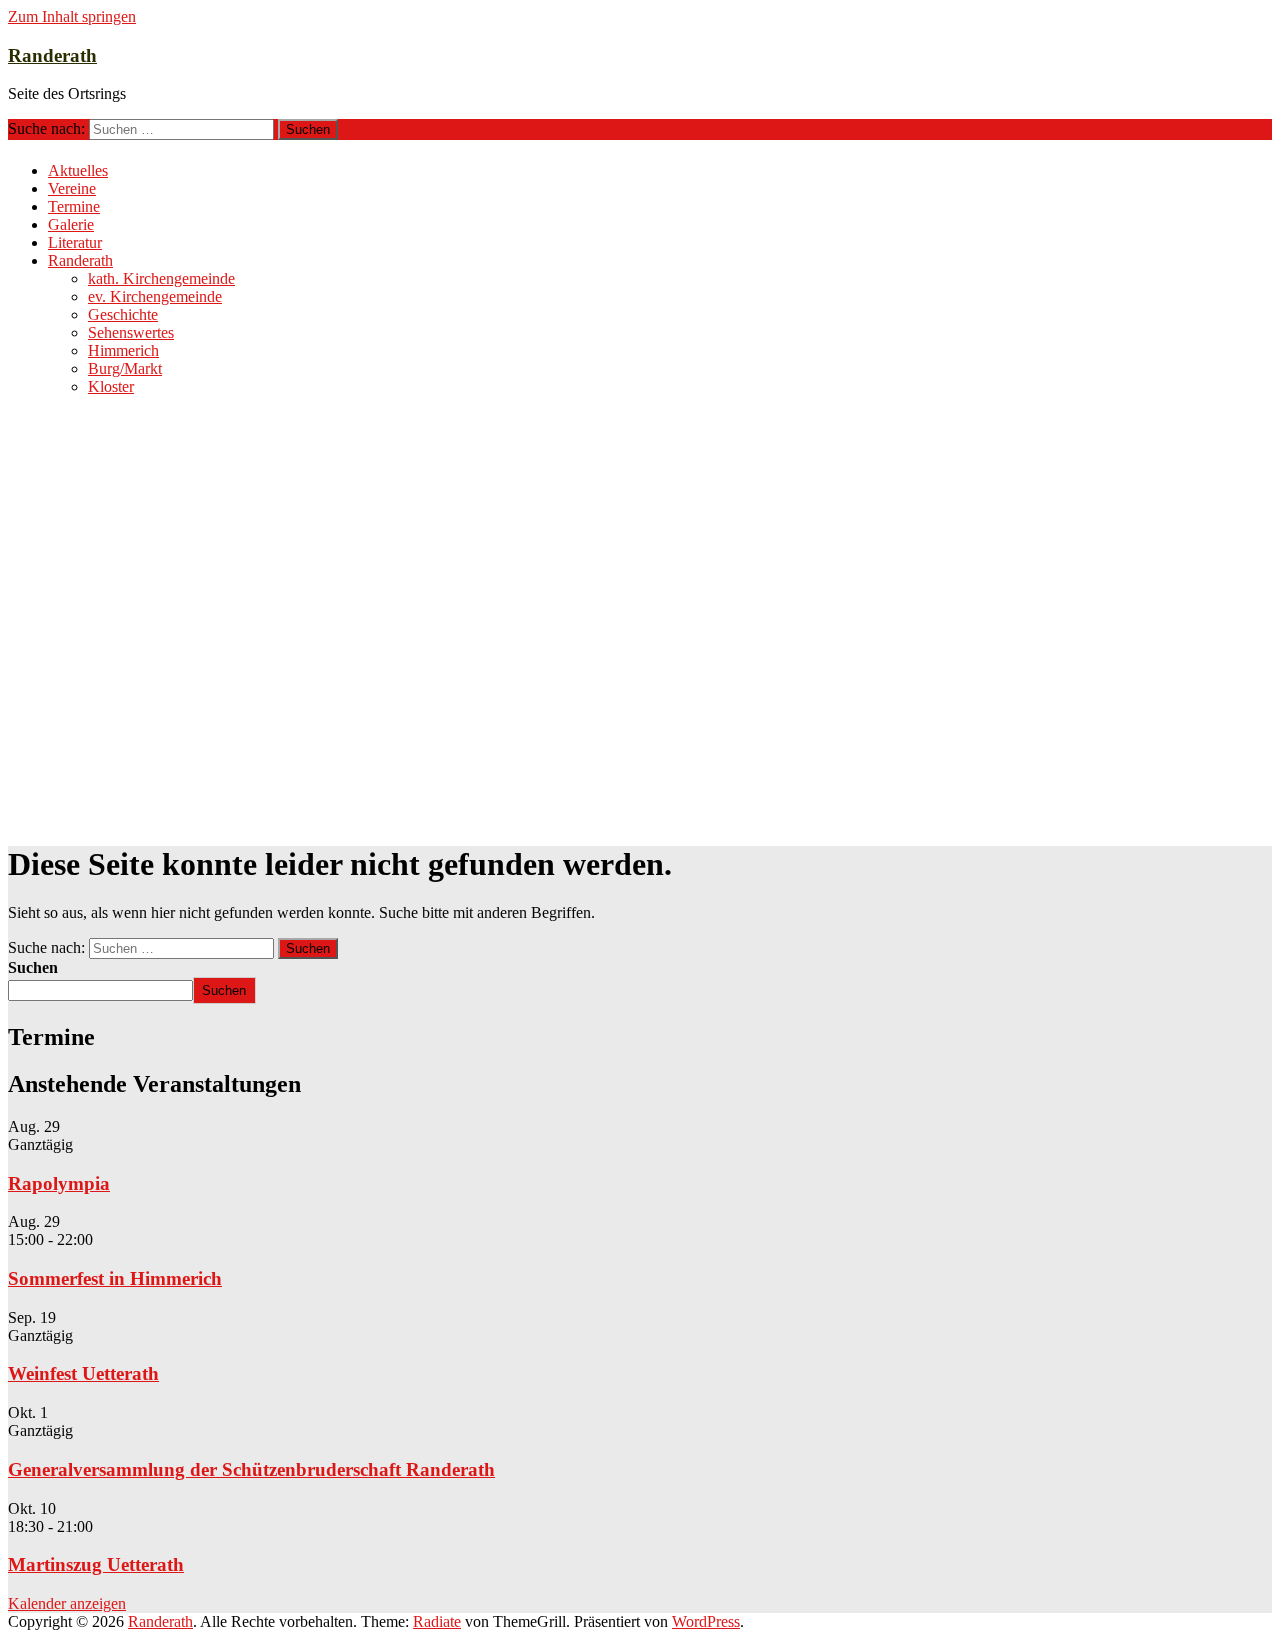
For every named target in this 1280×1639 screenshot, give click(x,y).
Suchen (33, 967)
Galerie (71, 224)
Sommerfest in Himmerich (115, 1278)
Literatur (75, 242)
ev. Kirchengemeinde (155, 296)
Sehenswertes (131, 332)
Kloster (111, 386)
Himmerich (123, 350)
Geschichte (123, 314)
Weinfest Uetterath (83, 1373)
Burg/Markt (125, 368)
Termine (74, 206)
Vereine (72, 188)
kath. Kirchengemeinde (161, 278)
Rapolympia (59, 1183)
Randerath (52, 55)
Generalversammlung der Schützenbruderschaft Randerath (251, 1469)
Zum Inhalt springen (72, 16)
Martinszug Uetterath (96, 1564)
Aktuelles (78, 170)
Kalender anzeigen (67, 1603)
